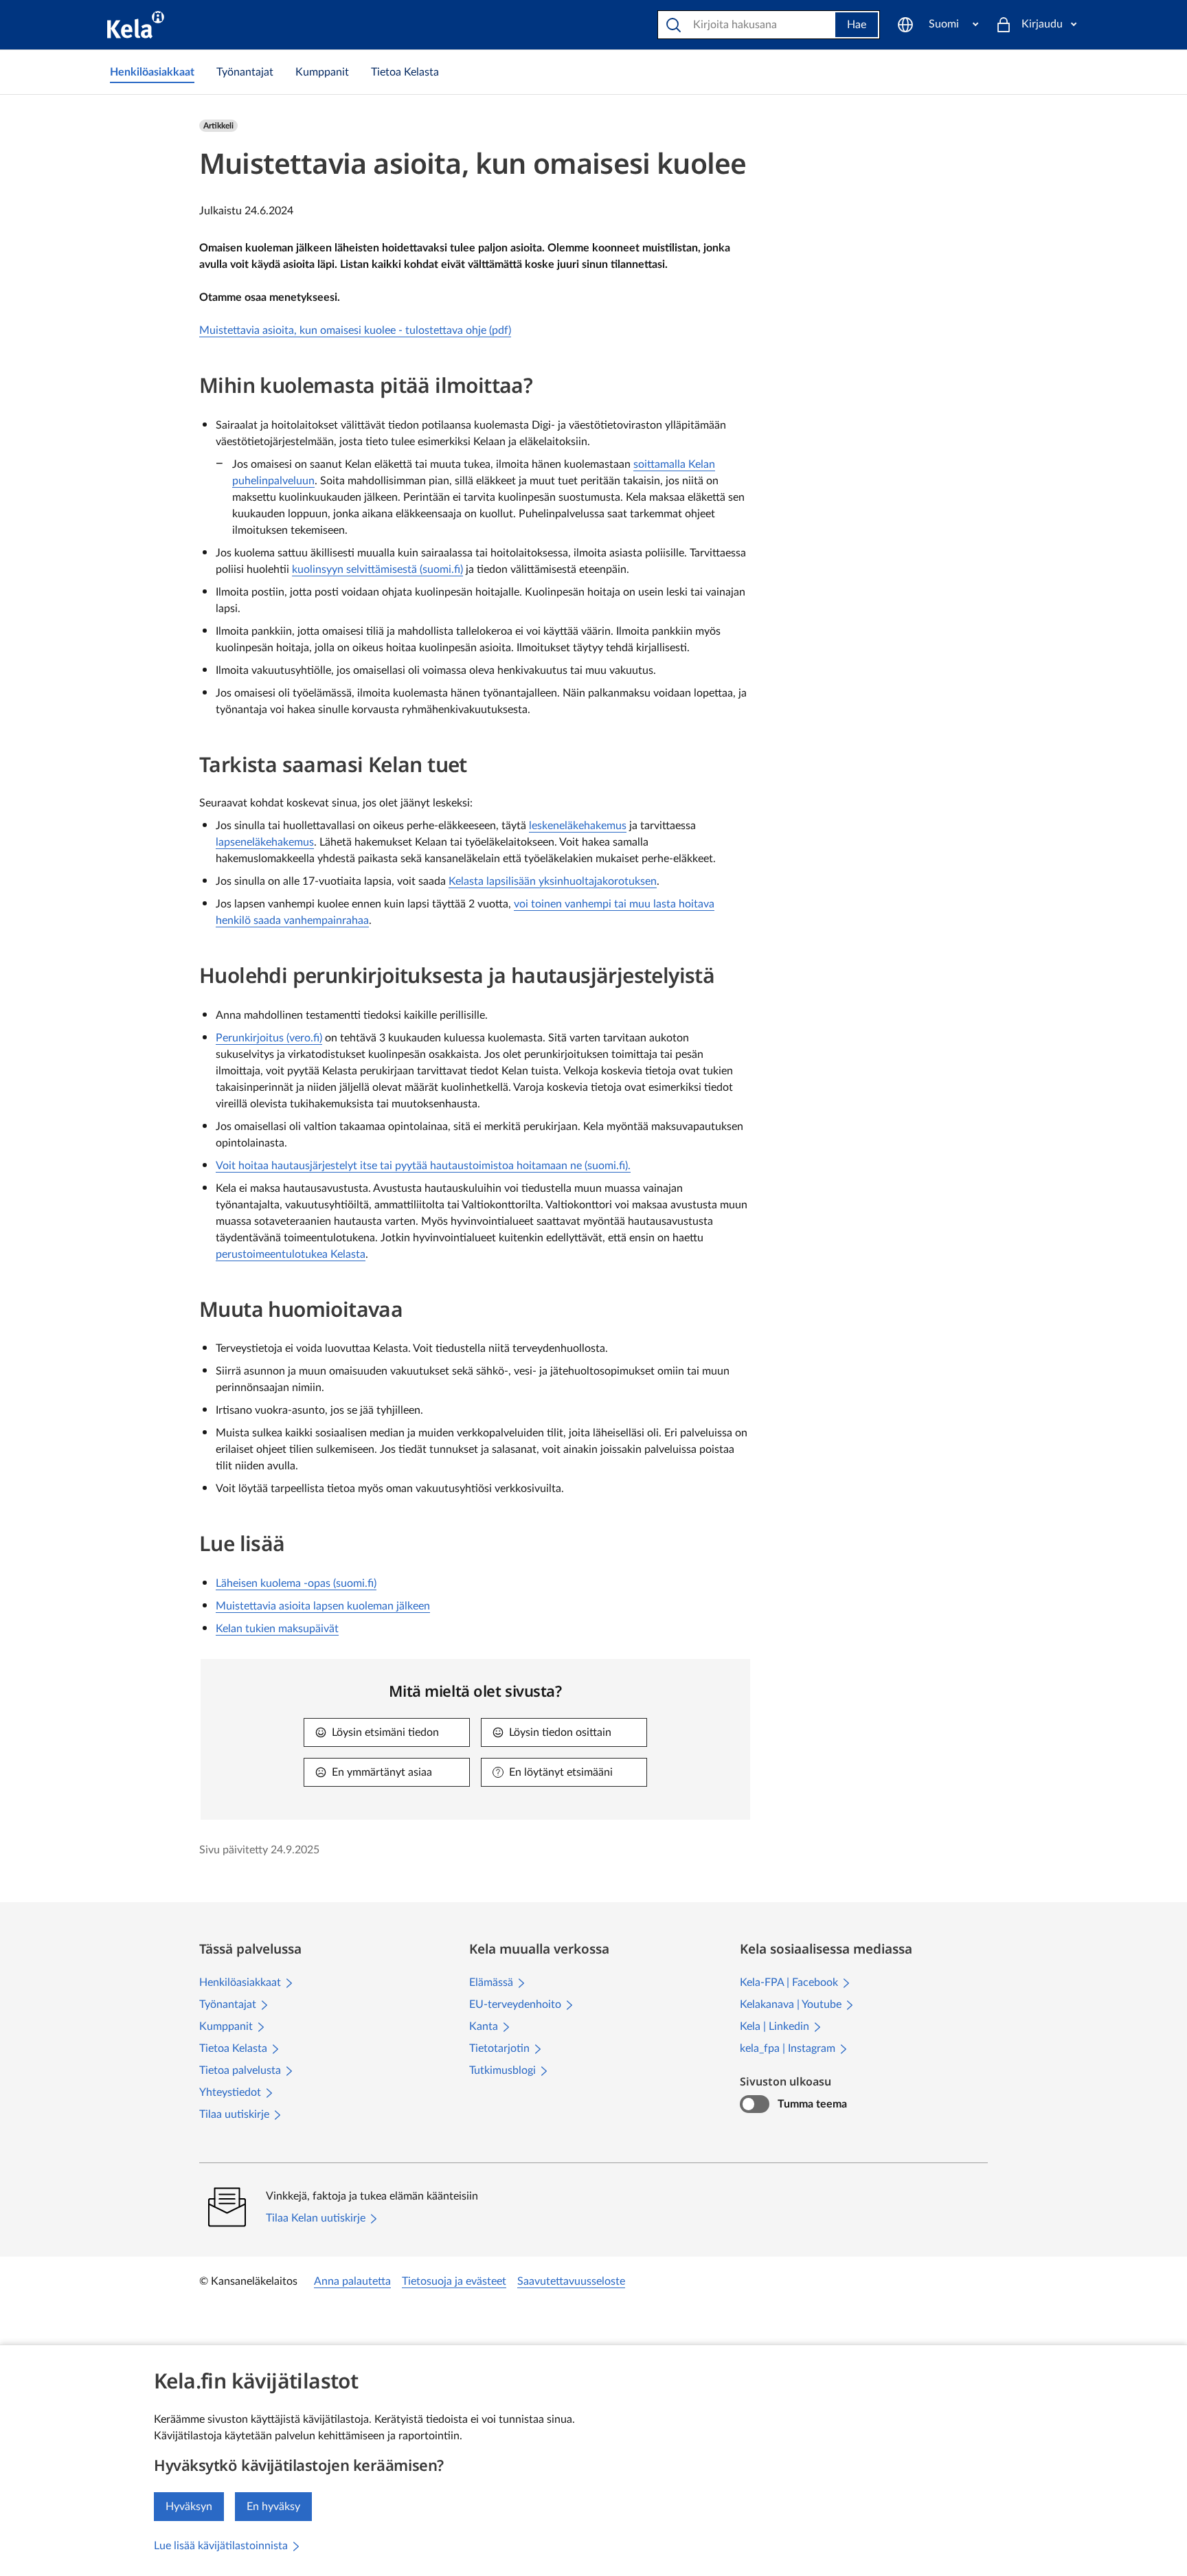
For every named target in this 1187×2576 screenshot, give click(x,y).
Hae (857, 25)
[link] (152, 72)
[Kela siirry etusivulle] (136, 25)
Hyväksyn (189, 2507)
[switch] (755, 2104)
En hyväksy (273, 2507)
